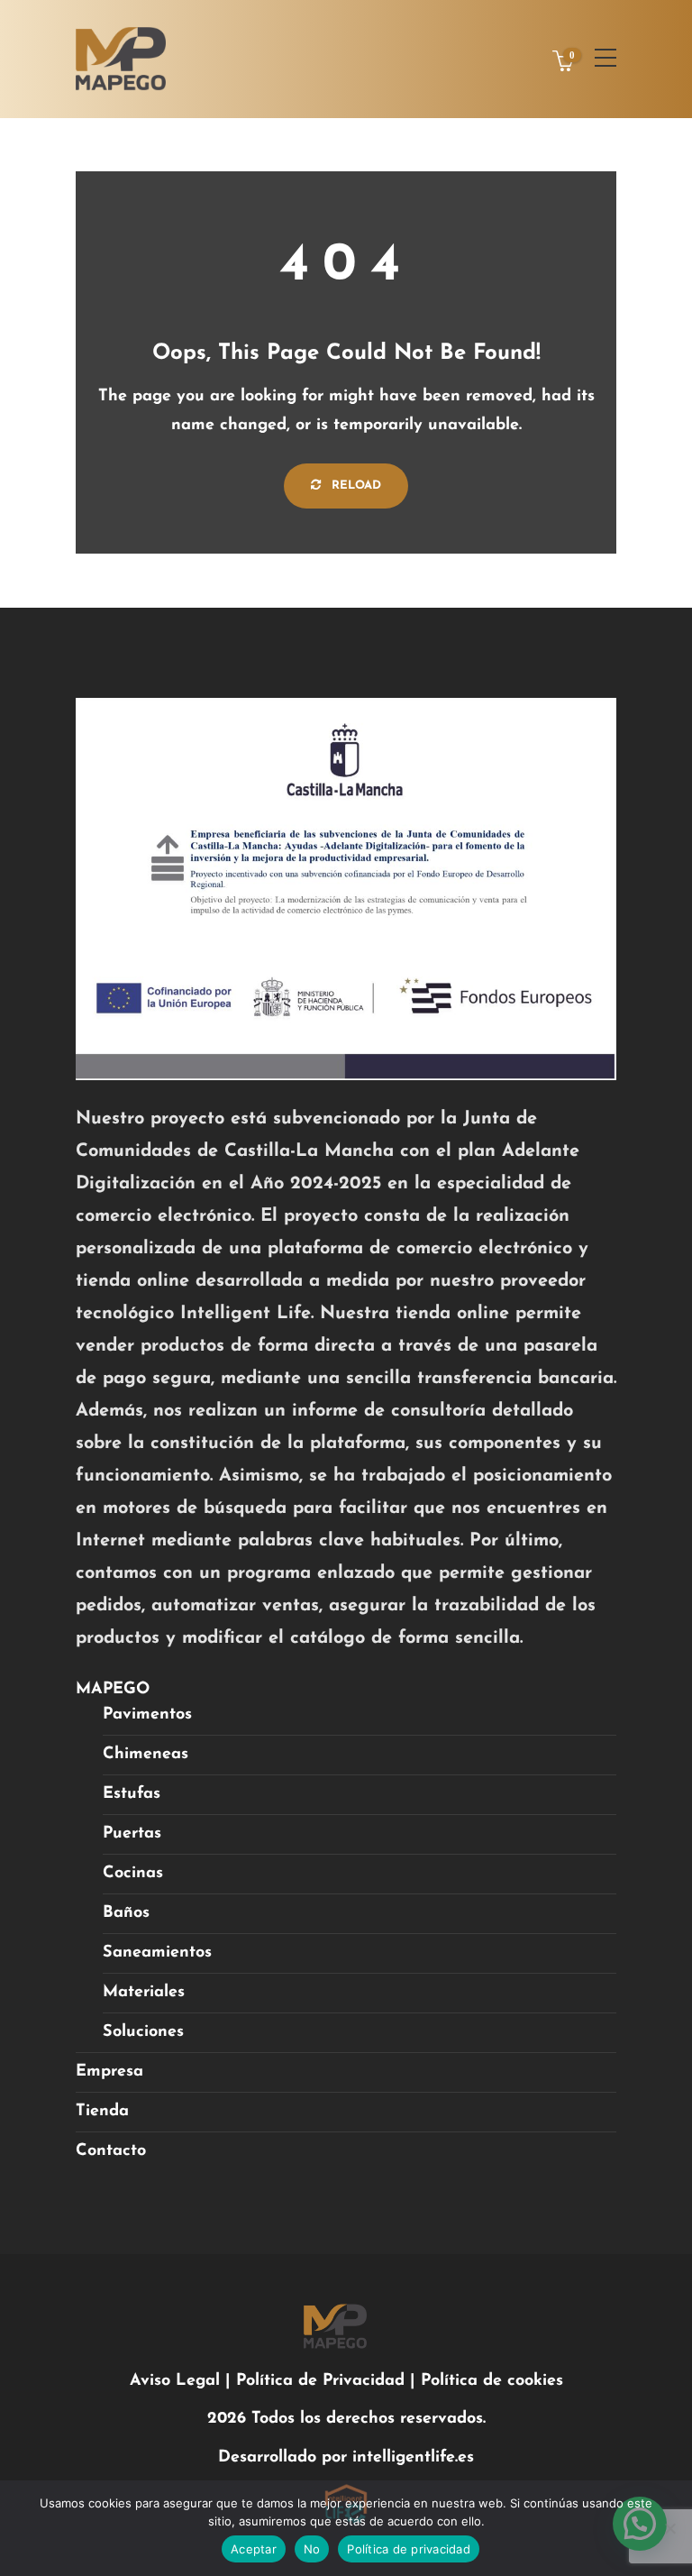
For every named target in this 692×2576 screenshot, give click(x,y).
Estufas (132, 1794)
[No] (669, 2528)
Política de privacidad (409, 2549)
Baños (126, 1913)
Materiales (144, 1993)
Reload (355, 486)
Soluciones (143, 2032)
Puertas (132, 1834)
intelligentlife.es (413, 2458)
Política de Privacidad (323, 2381)
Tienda (102, 2112)
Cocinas (133, 1874)
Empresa (109, 2072)
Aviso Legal (175, 2381)
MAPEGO (113, 1690)
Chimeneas (146, 1755)
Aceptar (254, 2549)
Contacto (111, 2151)
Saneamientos (157, 1953)
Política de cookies (492, 2381)
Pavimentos (147, 1715)
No (312, 2549)
